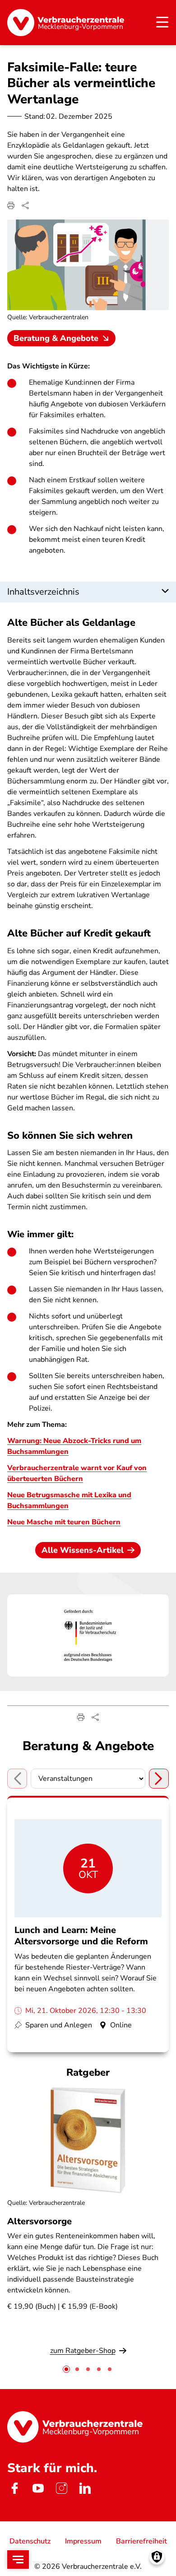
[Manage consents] (157, 2557)
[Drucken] (11, 205)
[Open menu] (18, 2560)
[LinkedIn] (85, 2488)
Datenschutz (30, 2541)
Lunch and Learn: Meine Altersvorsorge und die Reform (81, 1936)
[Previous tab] (17, 1779)
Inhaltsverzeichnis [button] (43, 592)
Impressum (83, 2541)
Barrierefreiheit (141, 2541)
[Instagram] (61, 2488)
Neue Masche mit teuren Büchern (64, 1522)
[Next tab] (159, 1779)
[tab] (66, 2369)
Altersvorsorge (39, 2221)
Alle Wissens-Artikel (83, 1550)
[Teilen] (25, 205)
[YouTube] (38, 2488)
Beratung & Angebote (56, 338)
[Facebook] (14, 2488)
